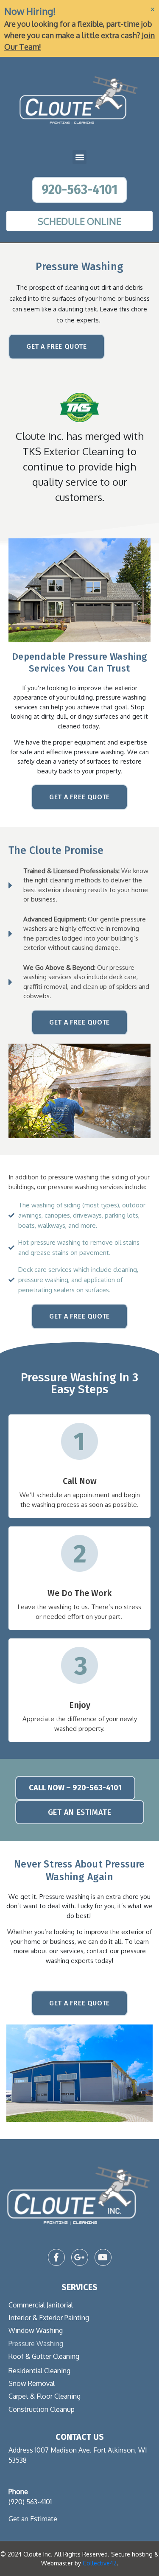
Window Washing (36, 2330)
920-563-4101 (79, 190)
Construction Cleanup (42, 2409)
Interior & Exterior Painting (49, 2318)
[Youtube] (103, 2257)
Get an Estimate (33, 2519)
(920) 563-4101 (30, 2502)
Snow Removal (32, 2383)
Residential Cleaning (39, 2371)
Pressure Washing (36, 2344)
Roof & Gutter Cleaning (44, 2356)
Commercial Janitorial (41, 2305)
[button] (79, 157)
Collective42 (100, 2563)
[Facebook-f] (56, 2257)
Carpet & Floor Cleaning (45, 2396)
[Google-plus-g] (80, 2257)
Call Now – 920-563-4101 (75, 1788)
